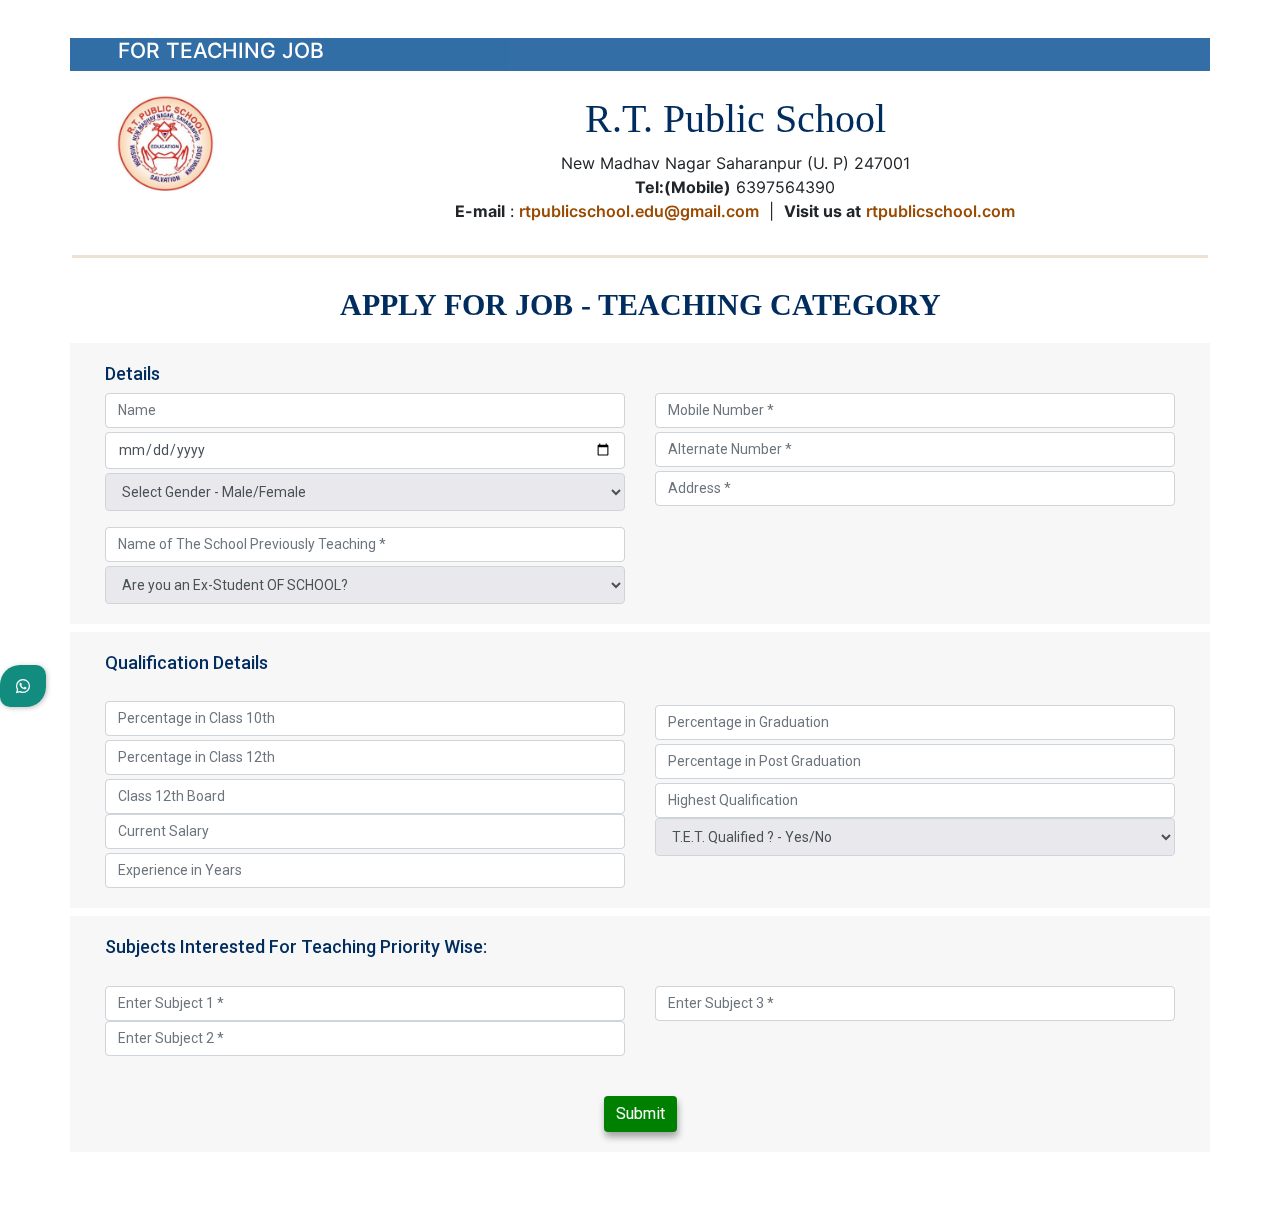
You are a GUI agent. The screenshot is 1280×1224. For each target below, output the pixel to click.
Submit (640, 1113)
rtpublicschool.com (940, 211)
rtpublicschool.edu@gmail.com (639, 211)
